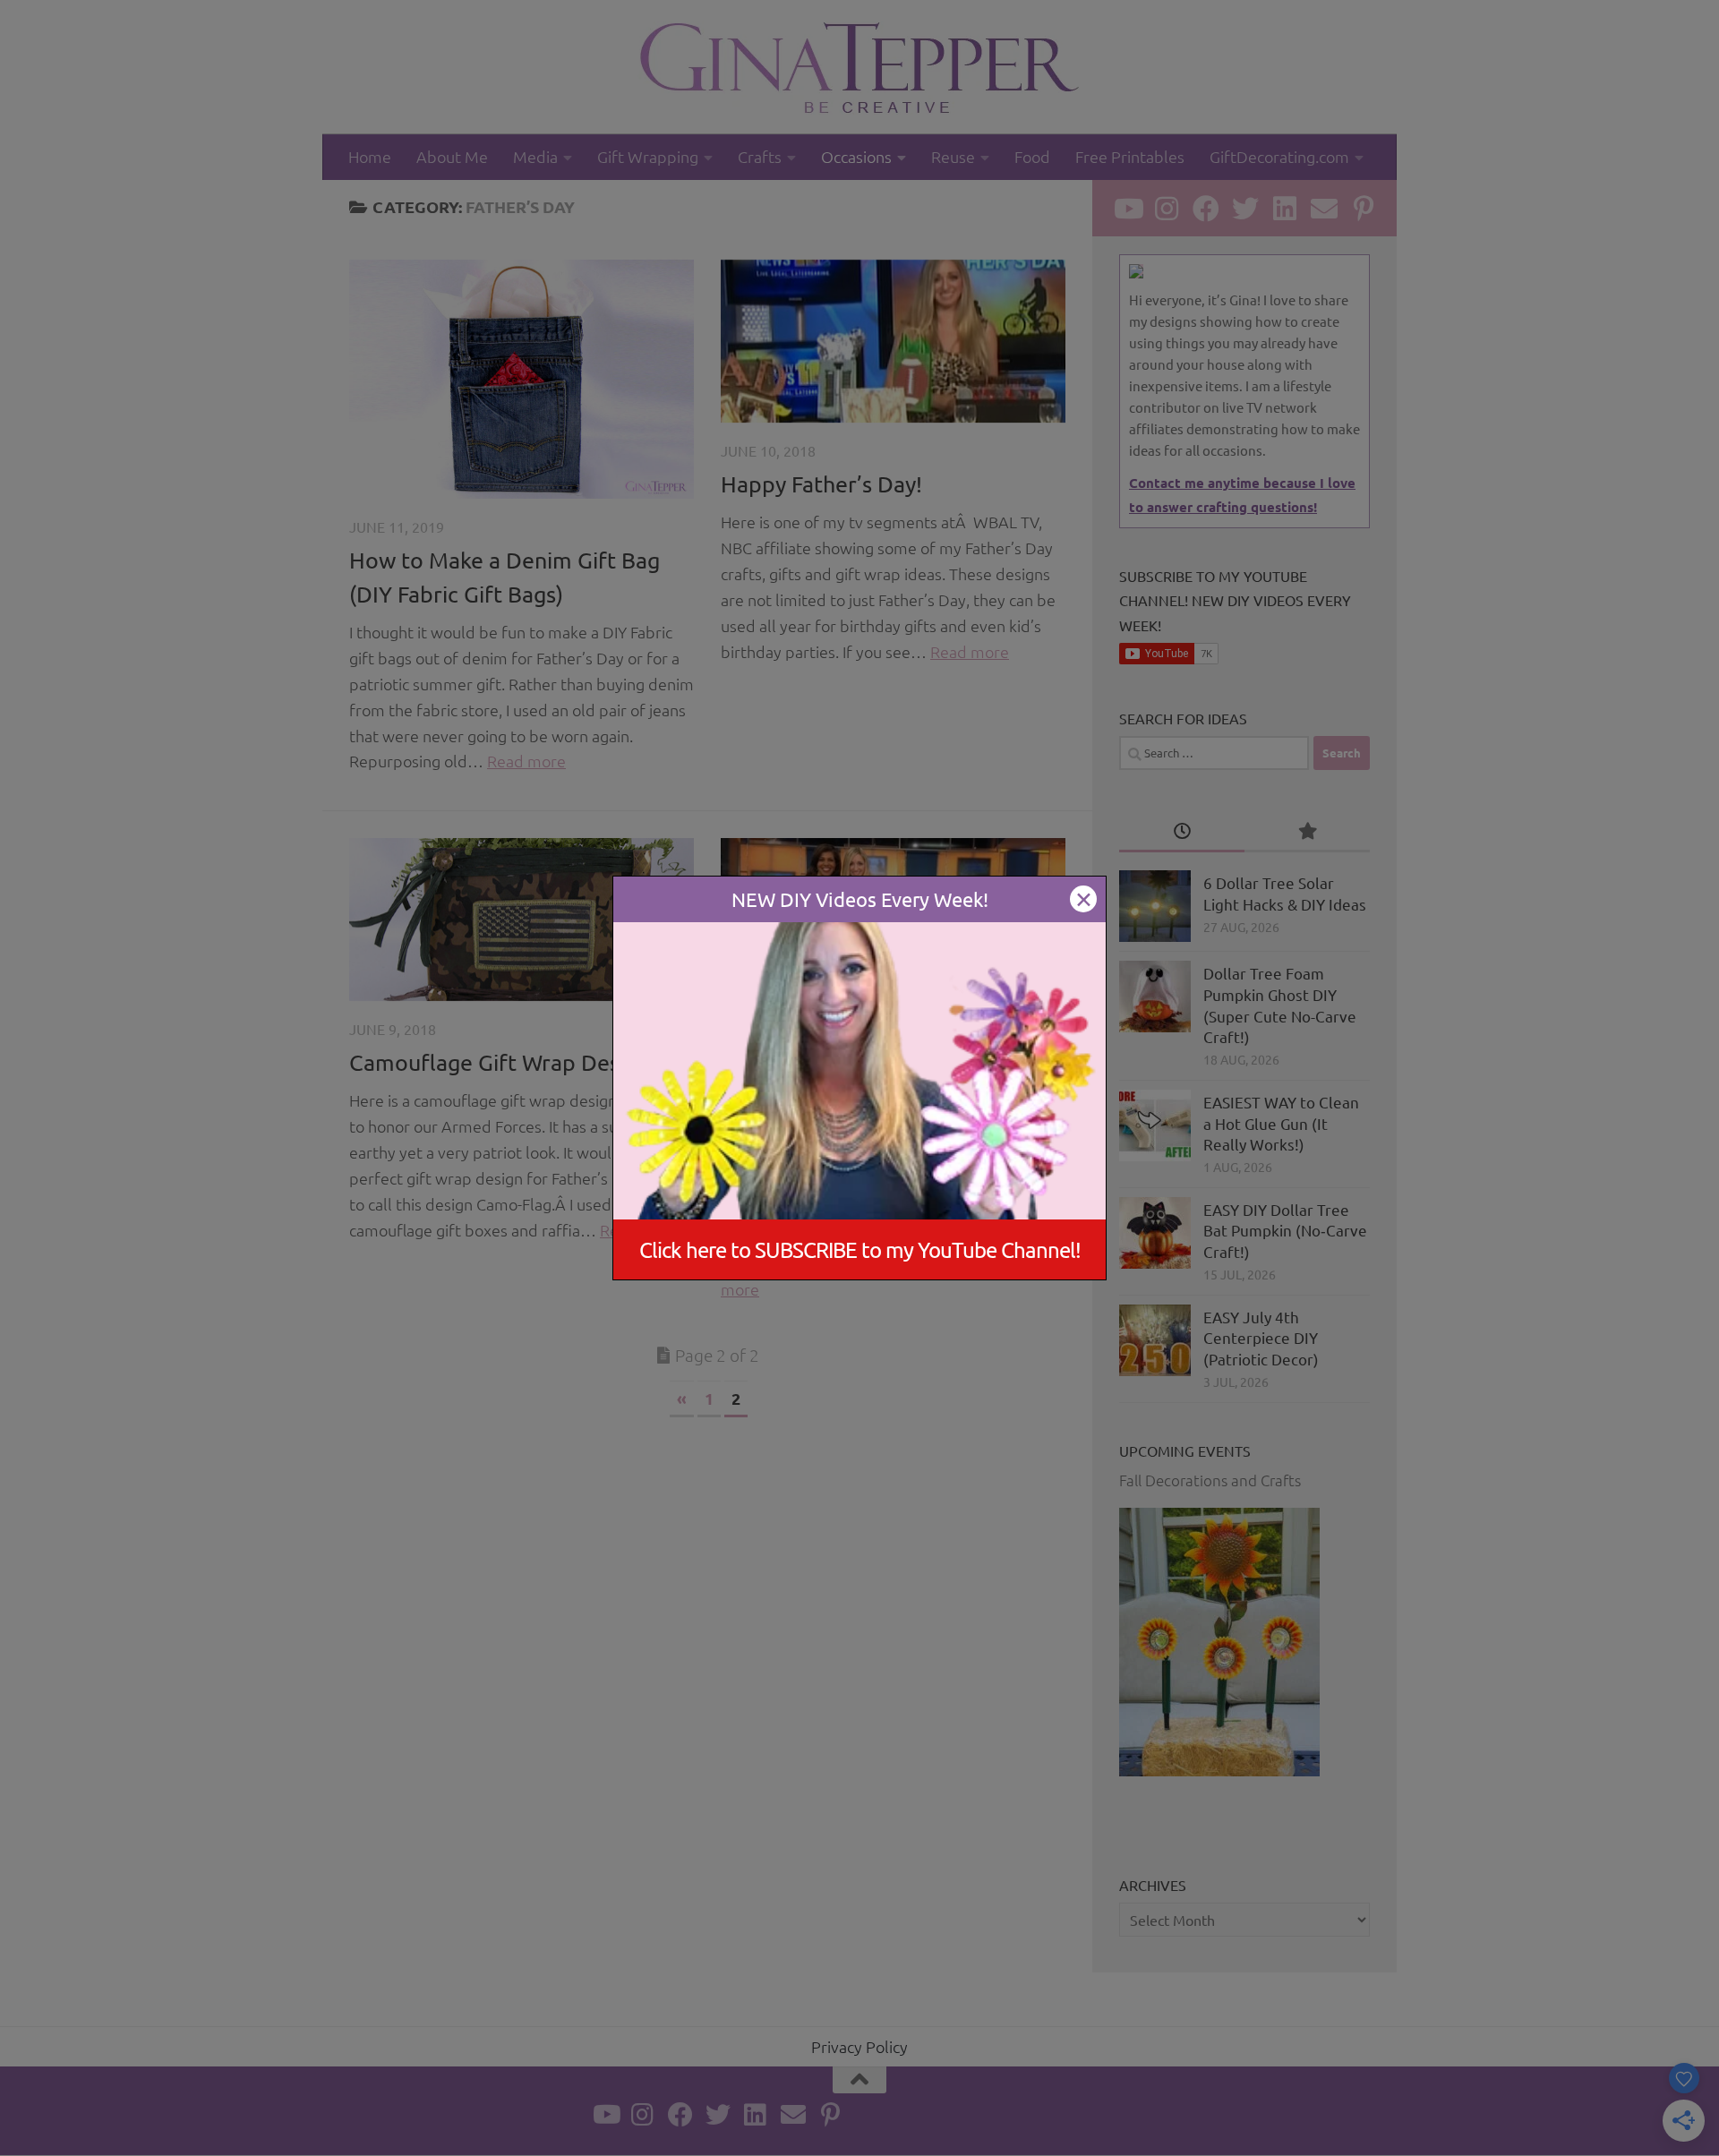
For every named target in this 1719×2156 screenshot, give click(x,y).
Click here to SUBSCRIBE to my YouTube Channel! (860, 1249)
